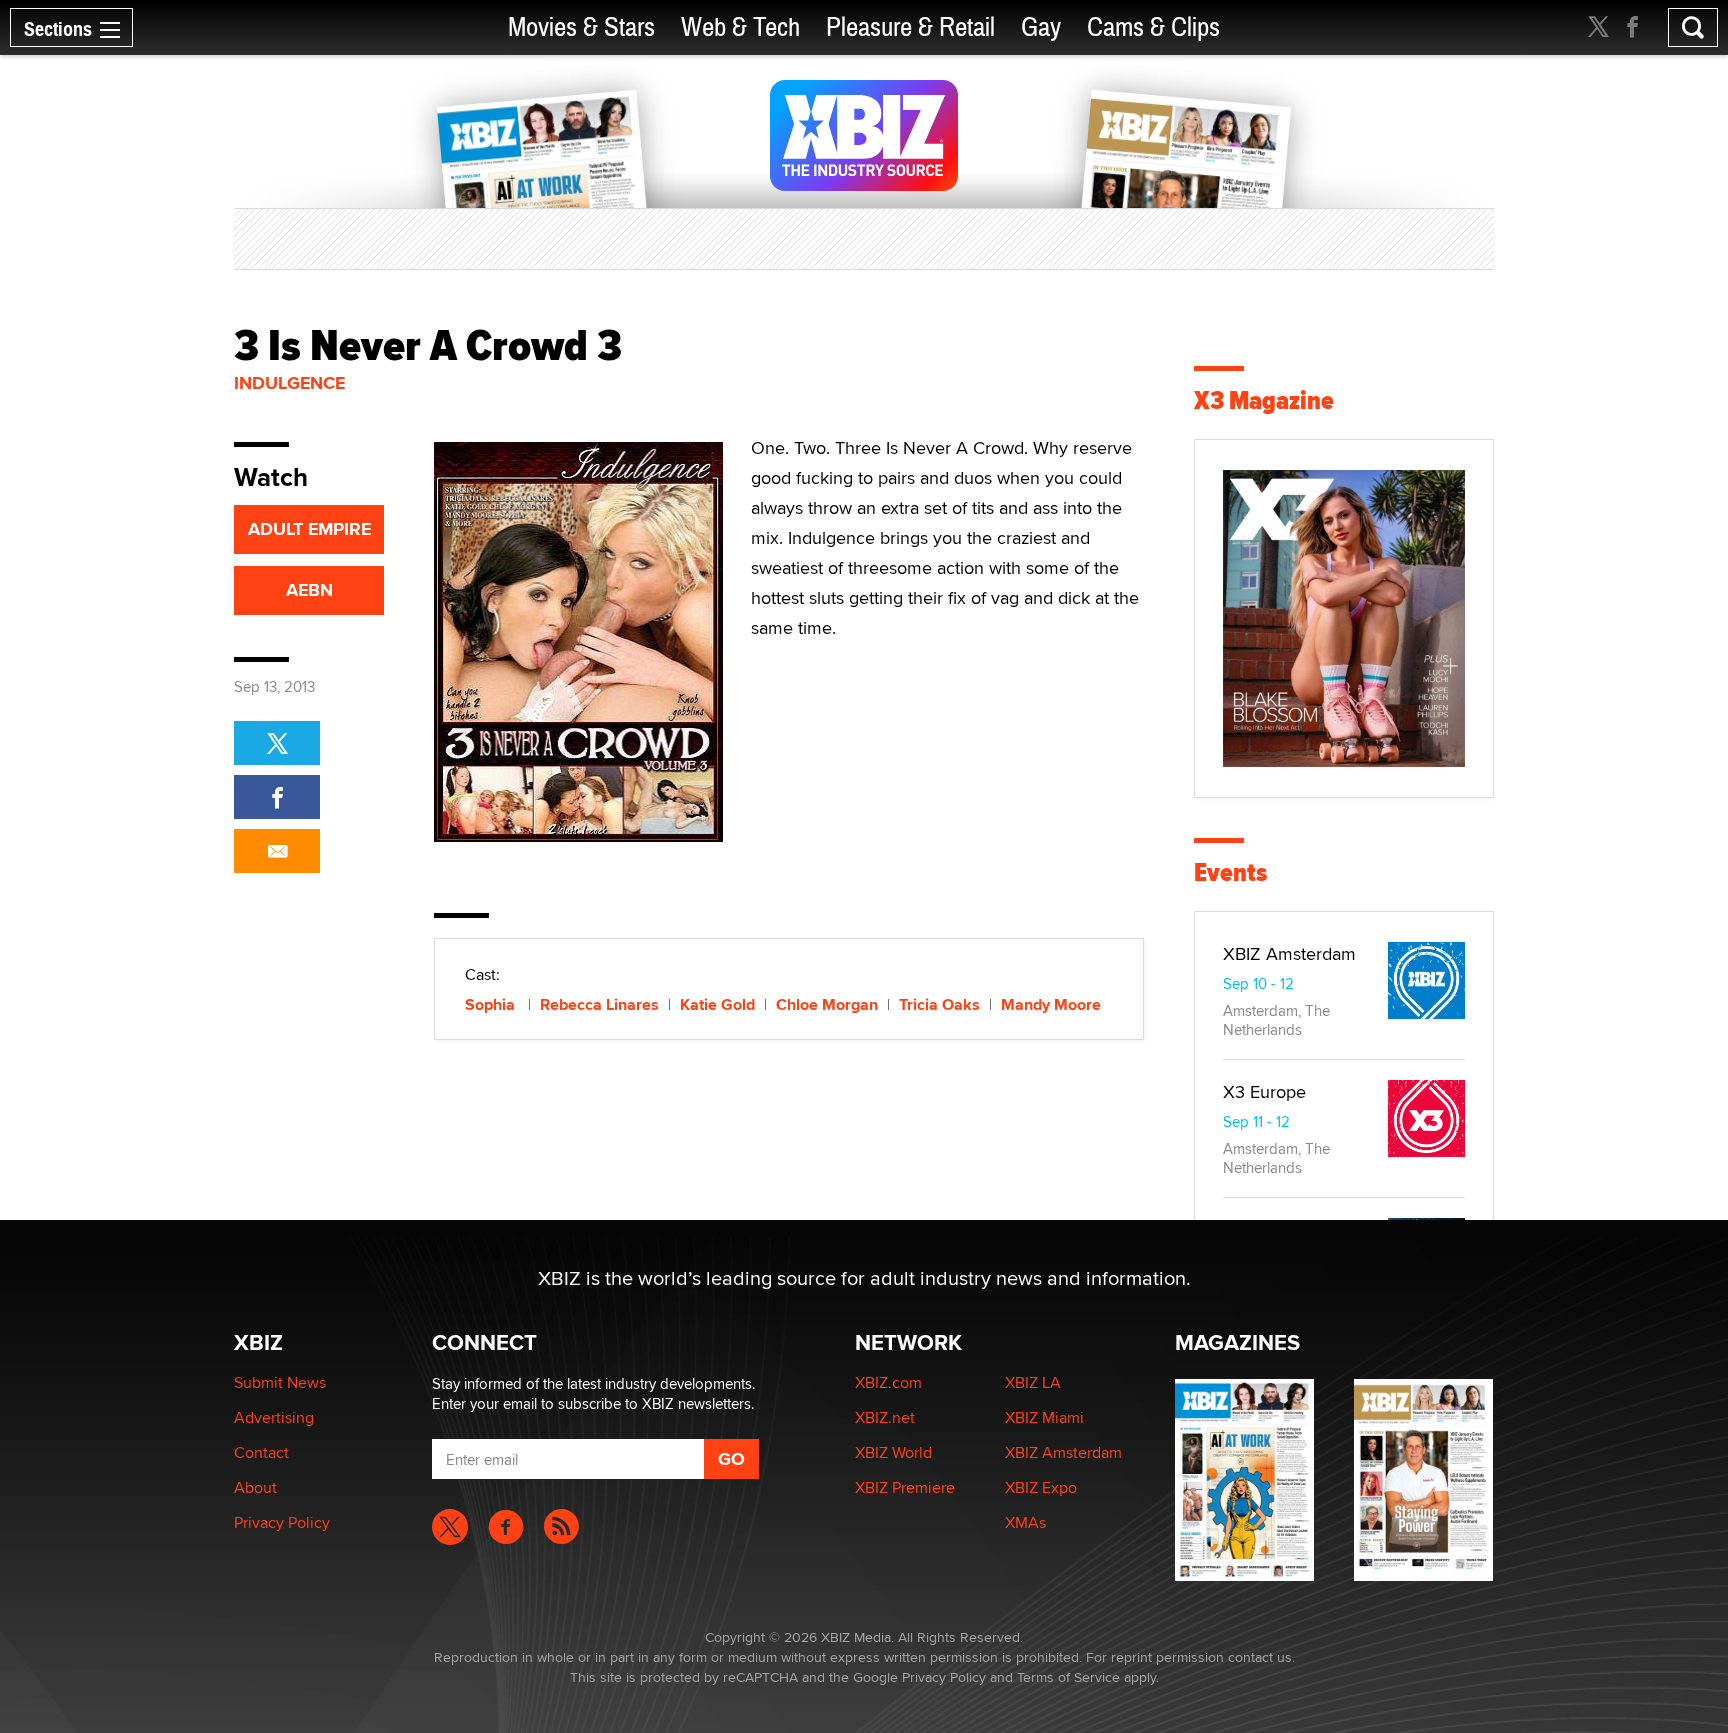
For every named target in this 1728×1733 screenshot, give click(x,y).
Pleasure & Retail (910, 27)
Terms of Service (1068, 1677)
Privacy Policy (282, 1522)
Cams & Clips (1153, 27)
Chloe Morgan (827, 1004)
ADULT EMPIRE (309, 529)
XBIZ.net (885, 1417)
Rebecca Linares (599, 1004)
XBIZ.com (888, 1382)
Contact (261, 1452)
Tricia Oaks (939, 1004)
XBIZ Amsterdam (1289, 953)
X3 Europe (1264, 1091)
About (255, 1487)
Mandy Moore (1051, 1004)
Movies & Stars (581, 27)
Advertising (274, 1417)
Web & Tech (740, 27)
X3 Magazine (1264, 400)
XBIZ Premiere (905, 1487)
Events (1230, 872)
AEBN (309, 590)
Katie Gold (717, 1004)
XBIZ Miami (1044, 1417)
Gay (1041, 27)
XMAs (1025, 1522)
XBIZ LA (1033, 1382)
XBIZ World (893, 1452)
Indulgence (289, 383)
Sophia (492, 1004)
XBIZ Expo (1041, 1487)
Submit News (280, 1382)
